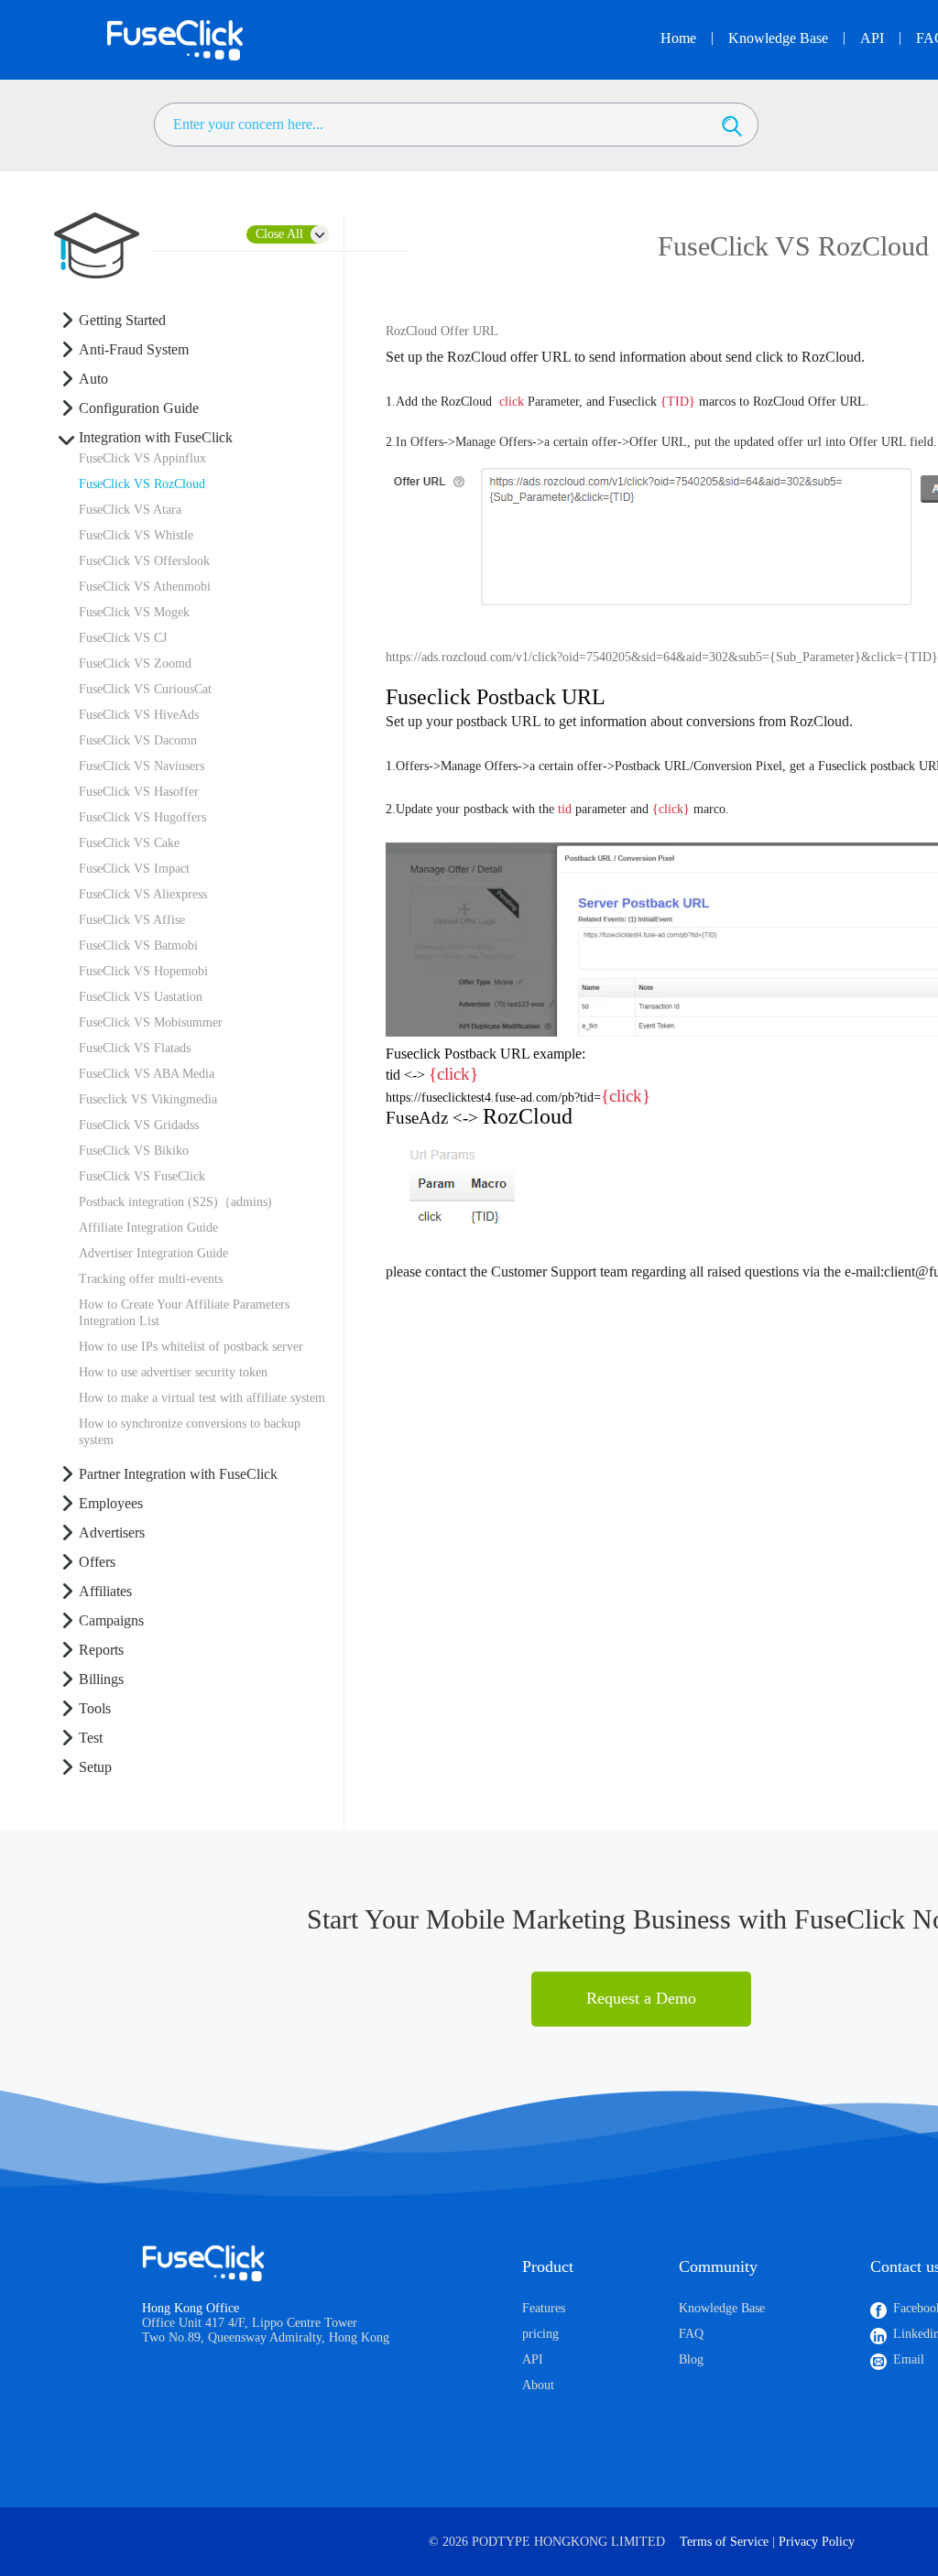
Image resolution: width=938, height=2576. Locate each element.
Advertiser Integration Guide (153, 1253)
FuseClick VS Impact (134, 869)
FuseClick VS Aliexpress (143, 894)
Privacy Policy (817, 2542)
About (538, 2385)
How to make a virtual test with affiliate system (202, 1398)
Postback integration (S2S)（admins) (175, 1202)
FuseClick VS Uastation (141, 997)
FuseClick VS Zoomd (135, 663)
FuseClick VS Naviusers (142, 766)
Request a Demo (641, 1998)
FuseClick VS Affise (132, 920)
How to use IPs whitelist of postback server (191, 1347)
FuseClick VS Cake (129, 843)
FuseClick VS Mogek (134, 612)
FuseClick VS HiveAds (139, 715)
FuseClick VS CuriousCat (145, 689)
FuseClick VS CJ (123, 638)
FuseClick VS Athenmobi (145, 587)
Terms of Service (724, 2542)
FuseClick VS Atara (130, 510)
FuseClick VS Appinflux (142, 458)
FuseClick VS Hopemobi (143, 971)
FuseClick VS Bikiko (134, 1151)
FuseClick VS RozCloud (142, 484)
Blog (691, 2359)
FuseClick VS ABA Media (147, 1074)
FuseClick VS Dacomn (138, 740)
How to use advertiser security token (173, 1372)
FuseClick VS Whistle (136, 535)
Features (544, 2308)
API (533, 2359)
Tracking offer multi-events (151, 1279)
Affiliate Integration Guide (148, 1228)
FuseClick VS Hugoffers (142, 817)
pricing (540, 2334)
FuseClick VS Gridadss (139, 1125)
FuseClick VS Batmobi (138, 946)
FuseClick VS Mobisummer (151, 1022)
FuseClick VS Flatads (135, 1048)
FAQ (691, 2334)
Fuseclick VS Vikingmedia (148, 1099)
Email (909, 2359)
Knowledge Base (722, 2308)
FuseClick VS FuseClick (142, 1176)
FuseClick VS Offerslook (144, 561)
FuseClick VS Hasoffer (139, 792)
